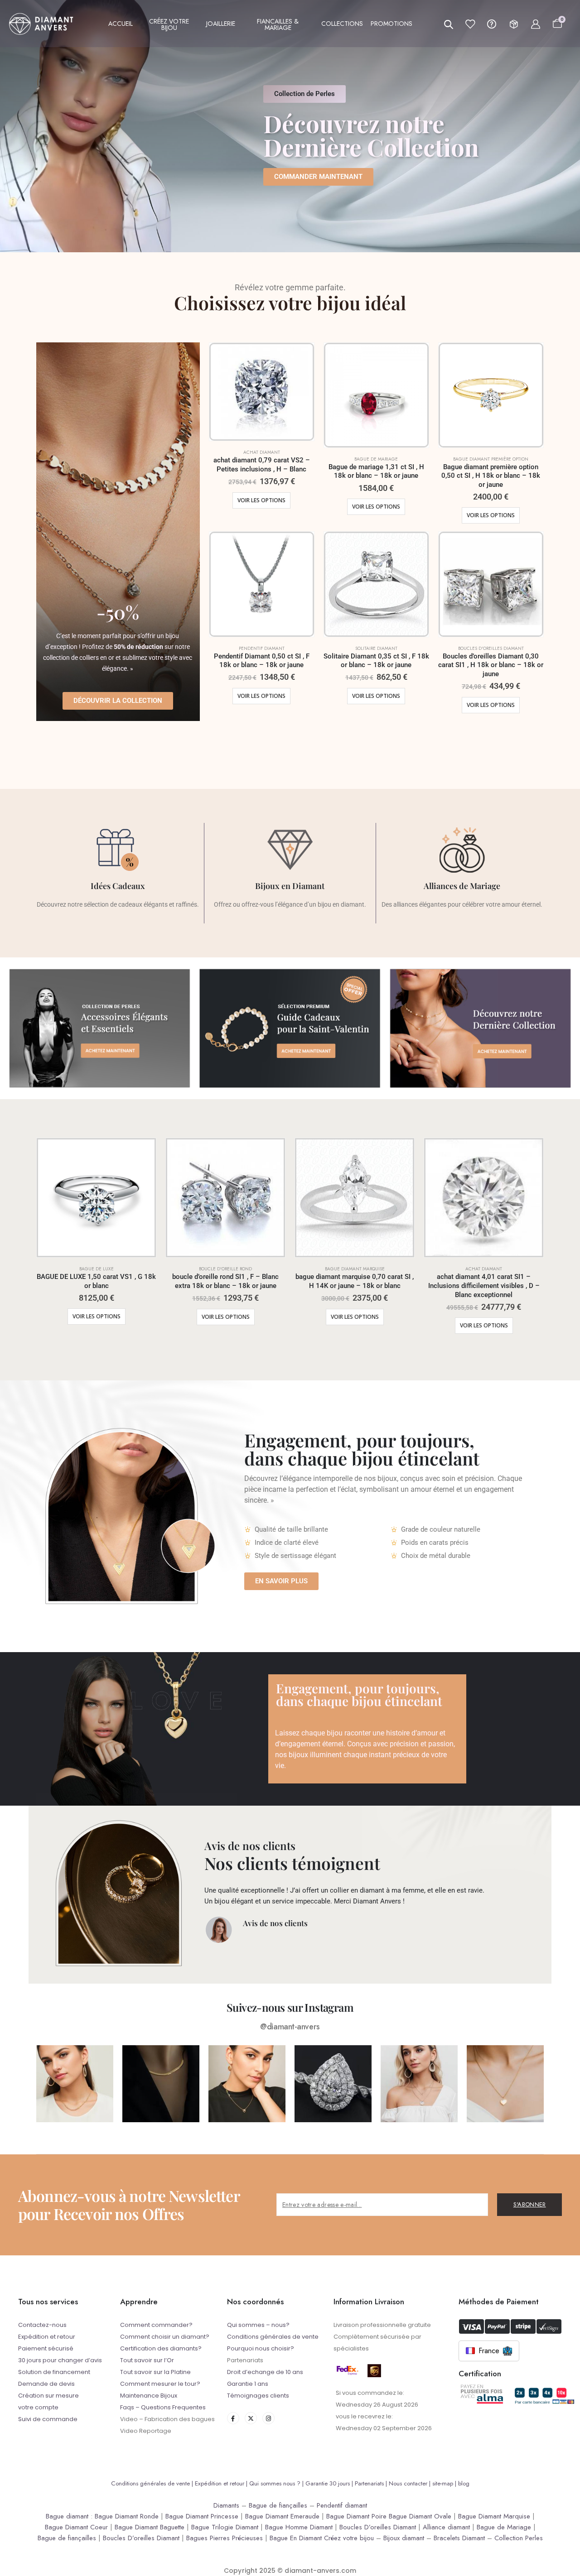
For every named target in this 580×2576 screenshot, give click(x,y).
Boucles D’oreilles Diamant (378, 2527)
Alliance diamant (446, 2527)
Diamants (226, 2505)
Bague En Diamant (296, 2538)
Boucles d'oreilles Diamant (491, 648)
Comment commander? (156, 2325)
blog (464, 2483)
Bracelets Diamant (459, 2538)
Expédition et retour (47, 2337)
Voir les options (261, 500)
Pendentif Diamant (262, 648)
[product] (262, 392)
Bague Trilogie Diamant (225, 2527)
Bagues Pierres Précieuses (225, 2538)
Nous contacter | (411, 2483)
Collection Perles (519, 2538)
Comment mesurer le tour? (160, 2384)
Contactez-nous (42, 2325)
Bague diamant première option (491, 459)
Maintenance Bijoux (149, 2396)
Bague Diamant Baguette (150, 2527)
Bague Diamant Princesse (202, 2516)
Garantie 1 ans (248, 2384)
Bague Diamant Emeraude (282, 2516)
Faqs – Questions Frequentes (163, 2407)
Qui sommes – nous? (258, 2325)
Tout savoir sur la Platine (155, 2372)
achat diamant (262, 452)
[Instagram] (268, 2418)
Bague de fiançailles (278, 2505)
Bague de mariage (376, 459)
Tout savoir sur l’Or (147, 2360)
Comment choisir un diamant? (165, 2337)
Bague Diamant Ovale (420, 2516)
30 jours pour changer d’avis (60, 2360)
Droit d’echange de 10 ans (265, 2372)
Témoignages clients (258, 2396)
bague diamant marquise (355, 1269)
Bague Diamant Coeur (76, 2527)
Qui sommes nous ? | (277, 2483)
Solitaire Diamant (376, 648)
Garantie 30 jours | (330, 2483)
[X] (251, 2418)
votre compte (38, 2407)
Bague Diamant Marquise (494, 2516)
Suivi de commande (48, 2419)
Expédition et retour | (222, 2483)
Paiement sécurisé (46, 2348)
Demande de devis (46, 2384)
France (489, 2351)
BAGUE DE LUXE (97, 1269)
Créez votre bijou (349, 2538)
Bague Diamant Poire (356, 2516)
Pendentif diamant (342, 2505)
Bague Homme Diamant (299, 2527)
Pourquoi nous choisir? (261, 2348)
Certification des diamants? (161, 2348)
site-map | (445, 2483)
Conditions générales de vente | (153, 2483)
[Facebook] (233, 2418)
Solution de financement (54, 2372)
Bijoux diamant (404, 2538)
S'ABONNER (530, 2204)
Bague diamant (67, 2516)
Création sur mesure (48, 2396)
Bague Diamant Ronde (127, 2516)
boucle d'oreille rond (225, 1269)
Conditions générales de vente (273, 2337)
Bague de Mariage (504, 2527)
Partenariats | (372, 2483)
